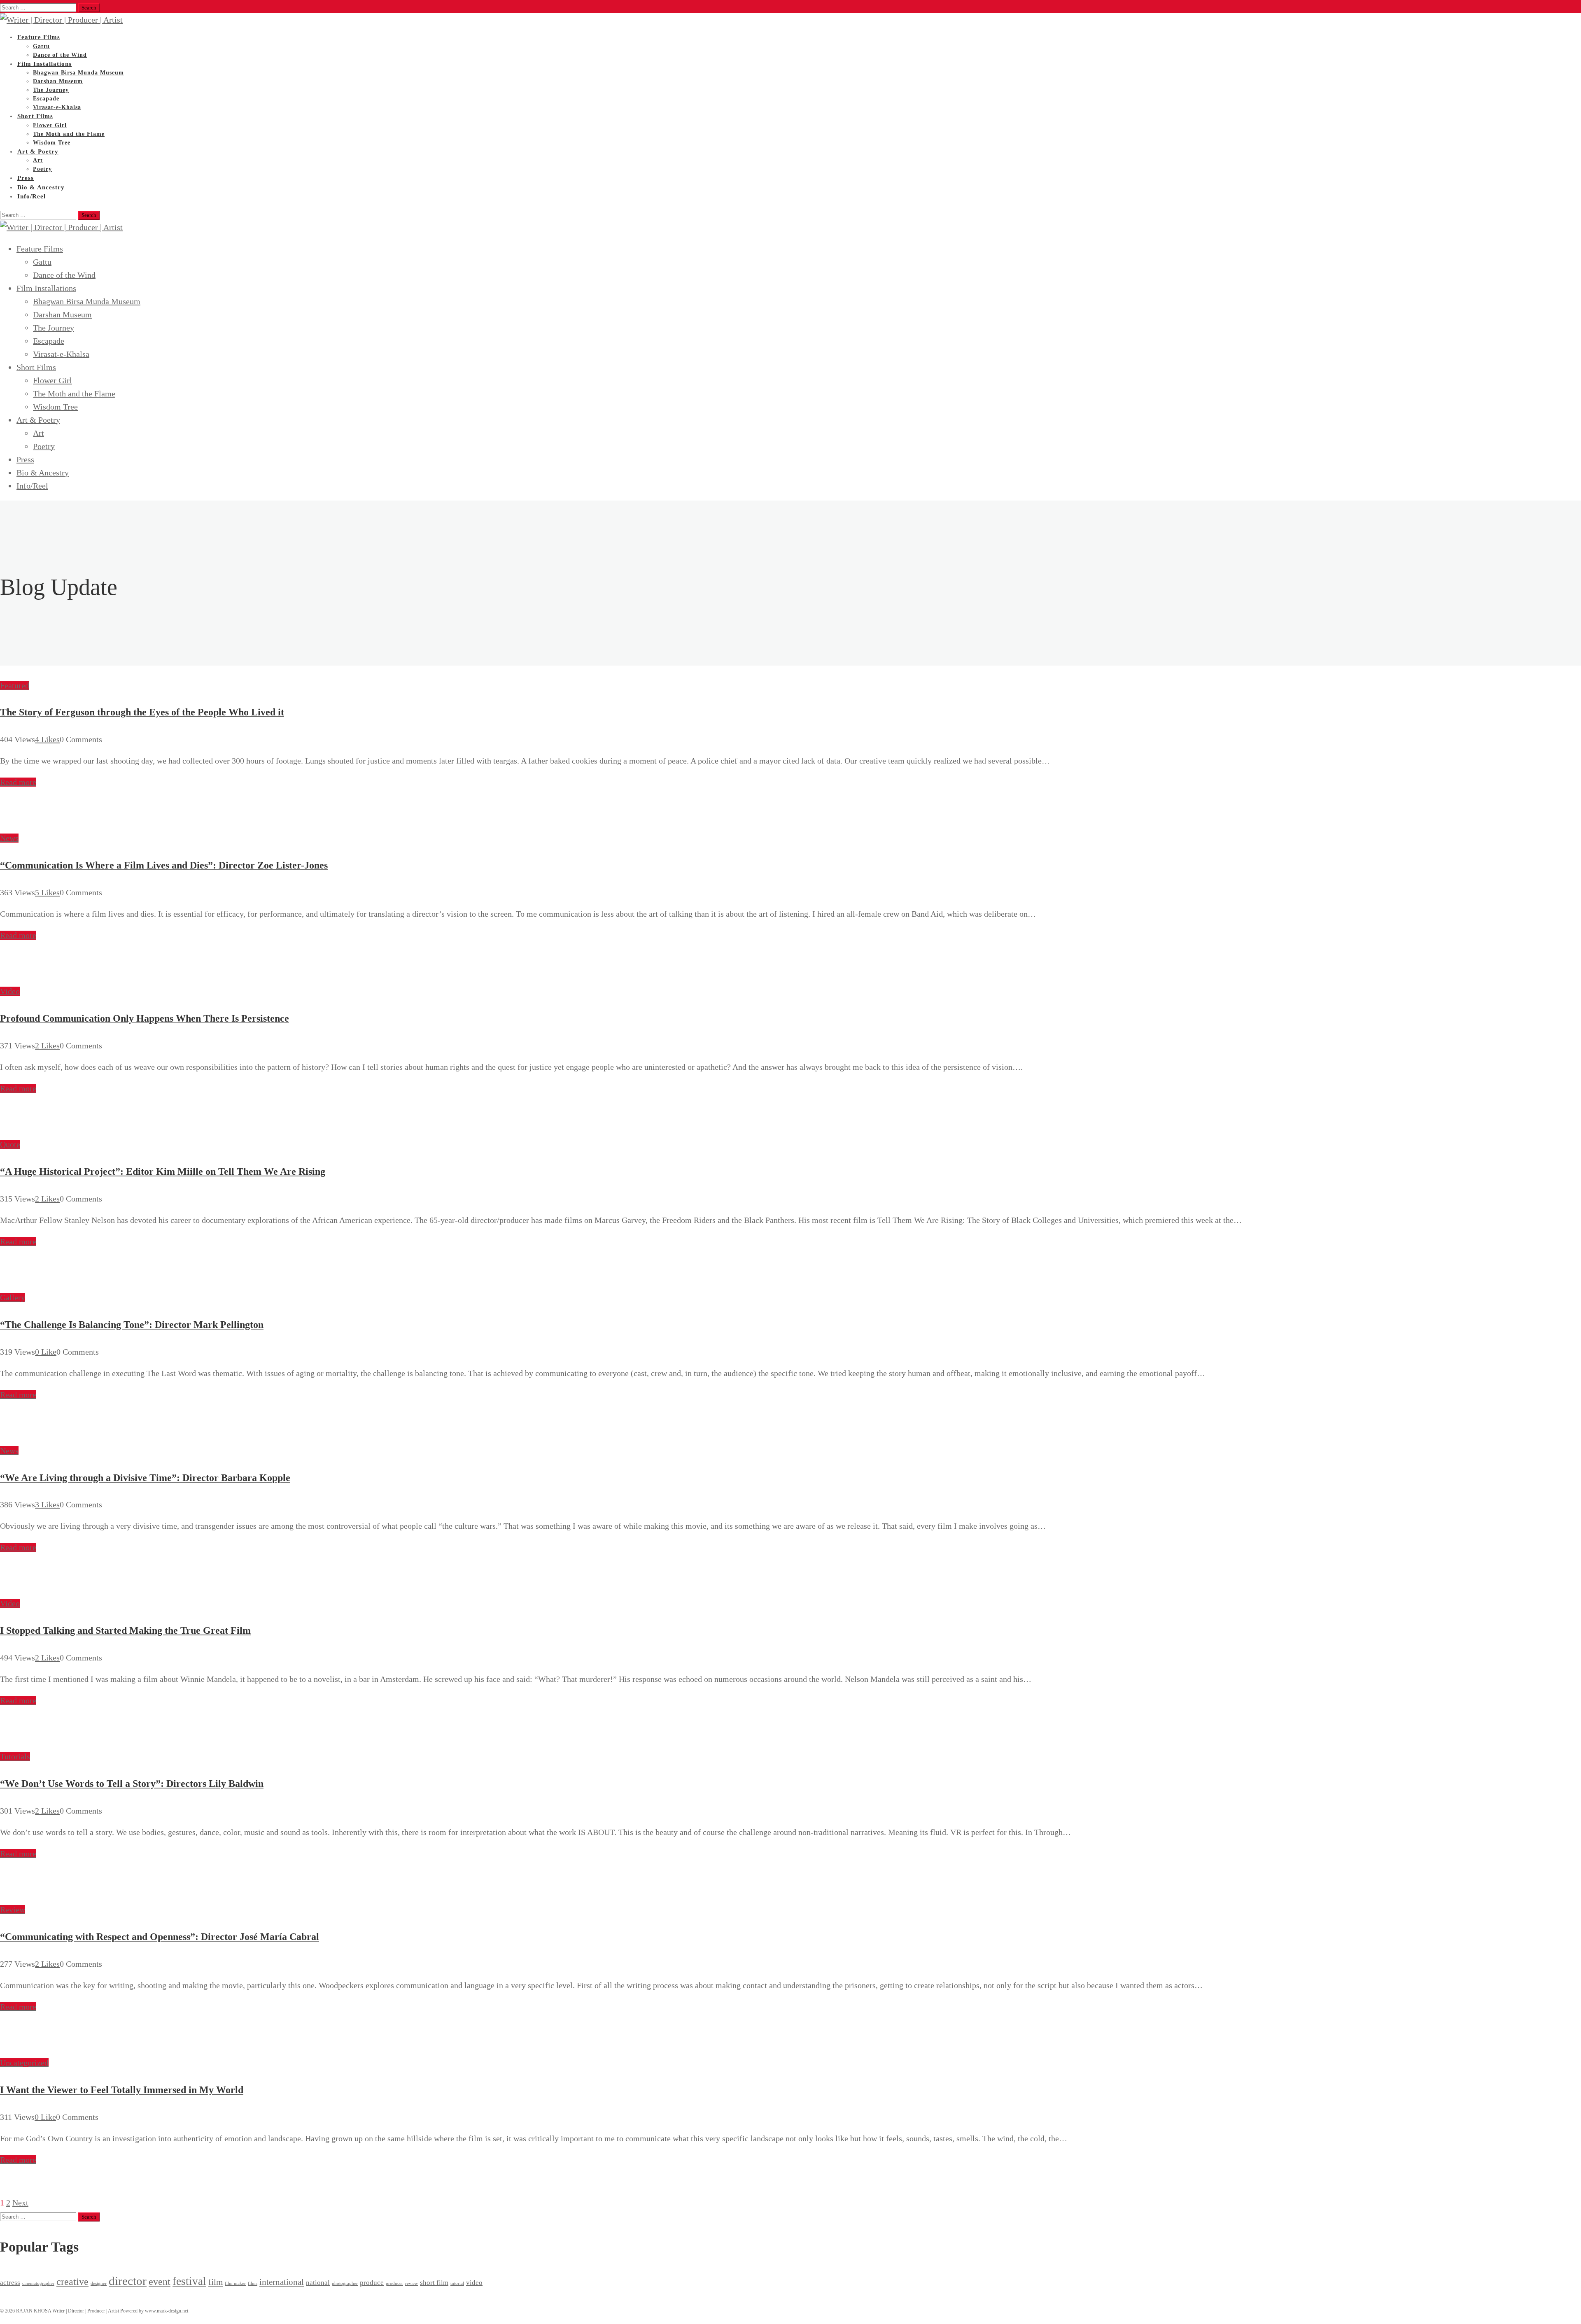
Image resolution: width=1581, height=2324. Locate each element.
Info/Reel (31, 196)
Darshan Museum (58, 81)
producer (394, 2283)
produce (372, 2283)
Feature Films (39, 37)
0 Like (46, 1352)
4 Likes (47, 739)
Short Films (35, 116)
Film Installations (44, 64)
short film (434, 2283)
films (253, 2283)
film (216, 2282)
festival (189, 2281)
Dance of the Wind (64, 275)
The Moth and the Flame (69, 134)
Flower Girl (50, 125)
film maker (235, 2283)
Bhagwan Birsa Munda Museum (78, 73)
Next (20, 2203)
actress (10, 2283)
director (128, 2281)
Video (10, 991)
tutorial (457, 2283)
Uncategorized (24, 2063)
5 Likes (47, 892)
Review (13, 1909)
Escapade (49, 341)
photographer (345, 2283)
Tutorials (15, 1756)
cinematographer (38, 2283)
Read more (18, 782)
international (282, 2282)
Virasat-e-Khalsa (61, 354)
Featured (15, 685)
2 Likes (47, 1046)
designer (99, 2283)
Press (25, 459)
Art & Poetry (38, 151)
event (160, 2281)
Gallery (13, 1297)
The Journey (51, 90)
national (318, 2283)
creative (72, 2281)
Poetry (44, 446)
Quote (10, 1144)
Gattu (42, 262)
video (474, 2283)
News (9, 838)
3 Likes (47, 1504)
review (412, 2283)
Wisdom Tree (55, 407)
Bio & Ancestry (43, 473)
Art (38, 433)
